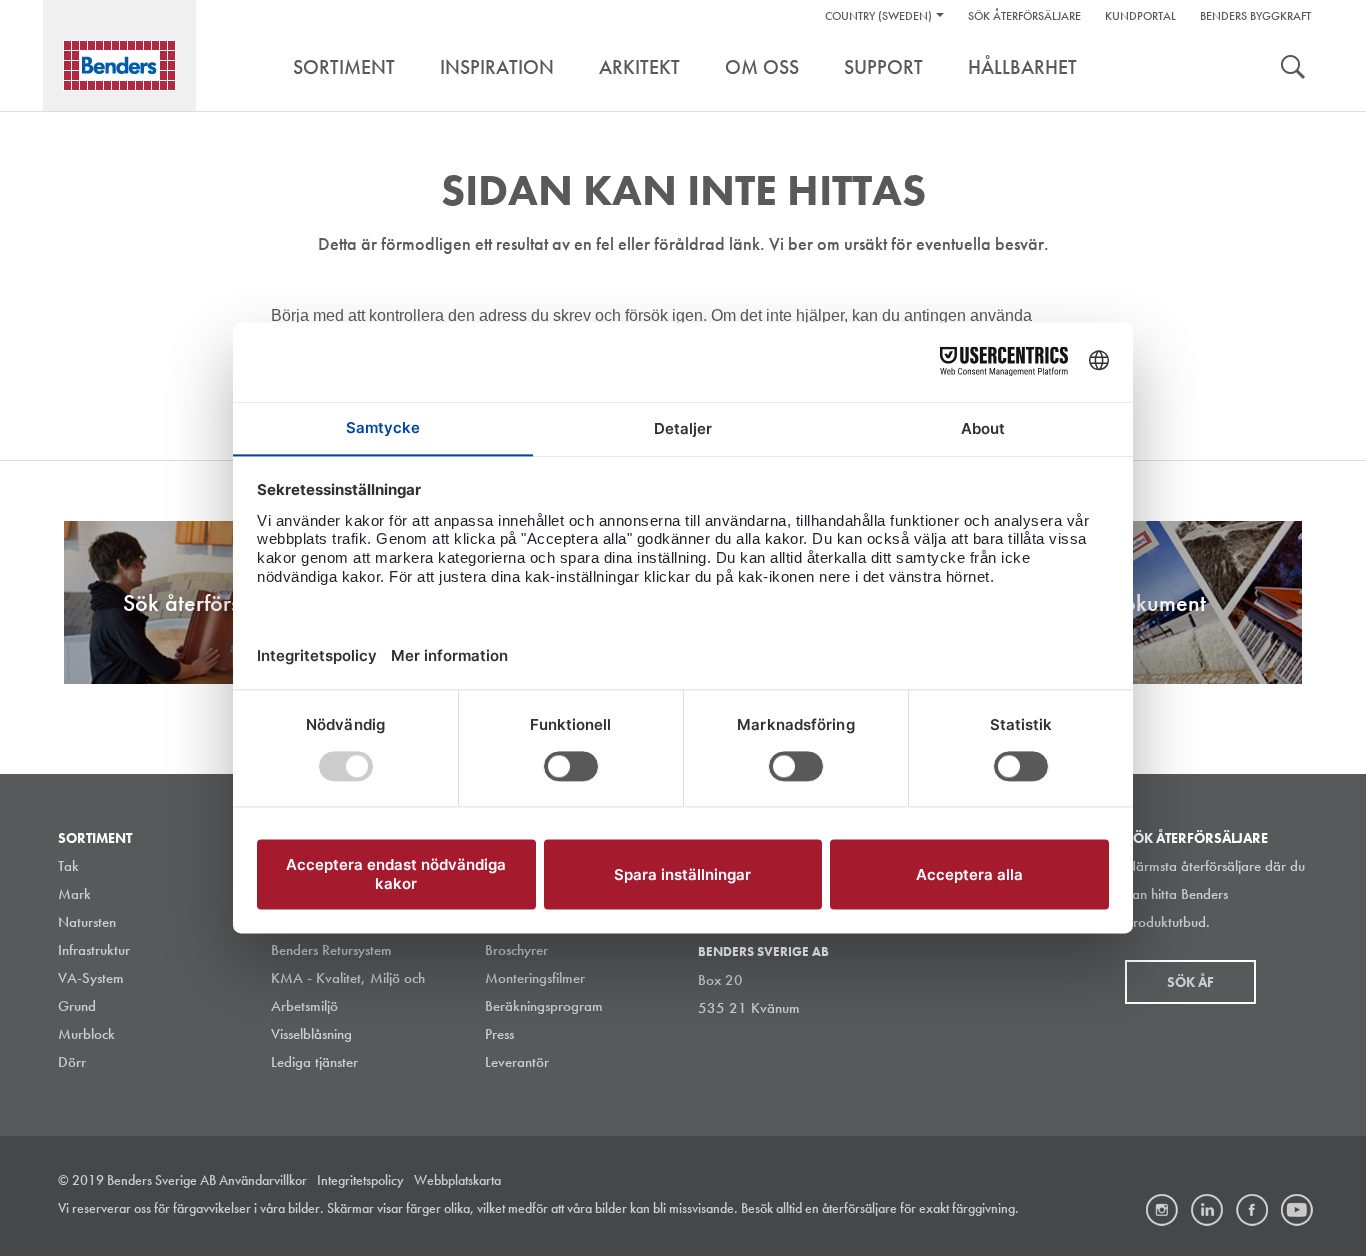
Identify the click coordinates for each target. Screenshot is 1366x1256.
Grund (77, 1006)
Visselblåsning (311, 1034)
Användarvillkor (263, 1180)
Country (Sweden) (878, 16)
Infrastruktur (94, 950)
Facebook (1252, 1210)
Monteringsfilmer (535, 978)
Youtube (1297, 1210)
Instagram (1162, 1210)
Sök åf (1190, 982)
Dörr (72, 1062)
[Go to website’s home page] (119, 65)
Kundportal (1140, 16)
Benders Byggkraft (1255, 16)
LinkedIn (1207, 1210)
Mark (74, 894)
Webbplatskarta (457, 1180)
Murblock (86, 1034)
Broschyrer (516, 950)
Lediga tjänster (314, 1062)
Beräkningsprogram (544, 1006)
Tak (68, 866)
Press (499, 1034)
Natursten (87, 922)
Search (1293, 69)
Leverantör (517, 1062)
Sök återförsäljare (1024, 16)
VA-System (91, 978)
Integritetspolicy (360, 1180)
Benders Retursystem (331, 950)
